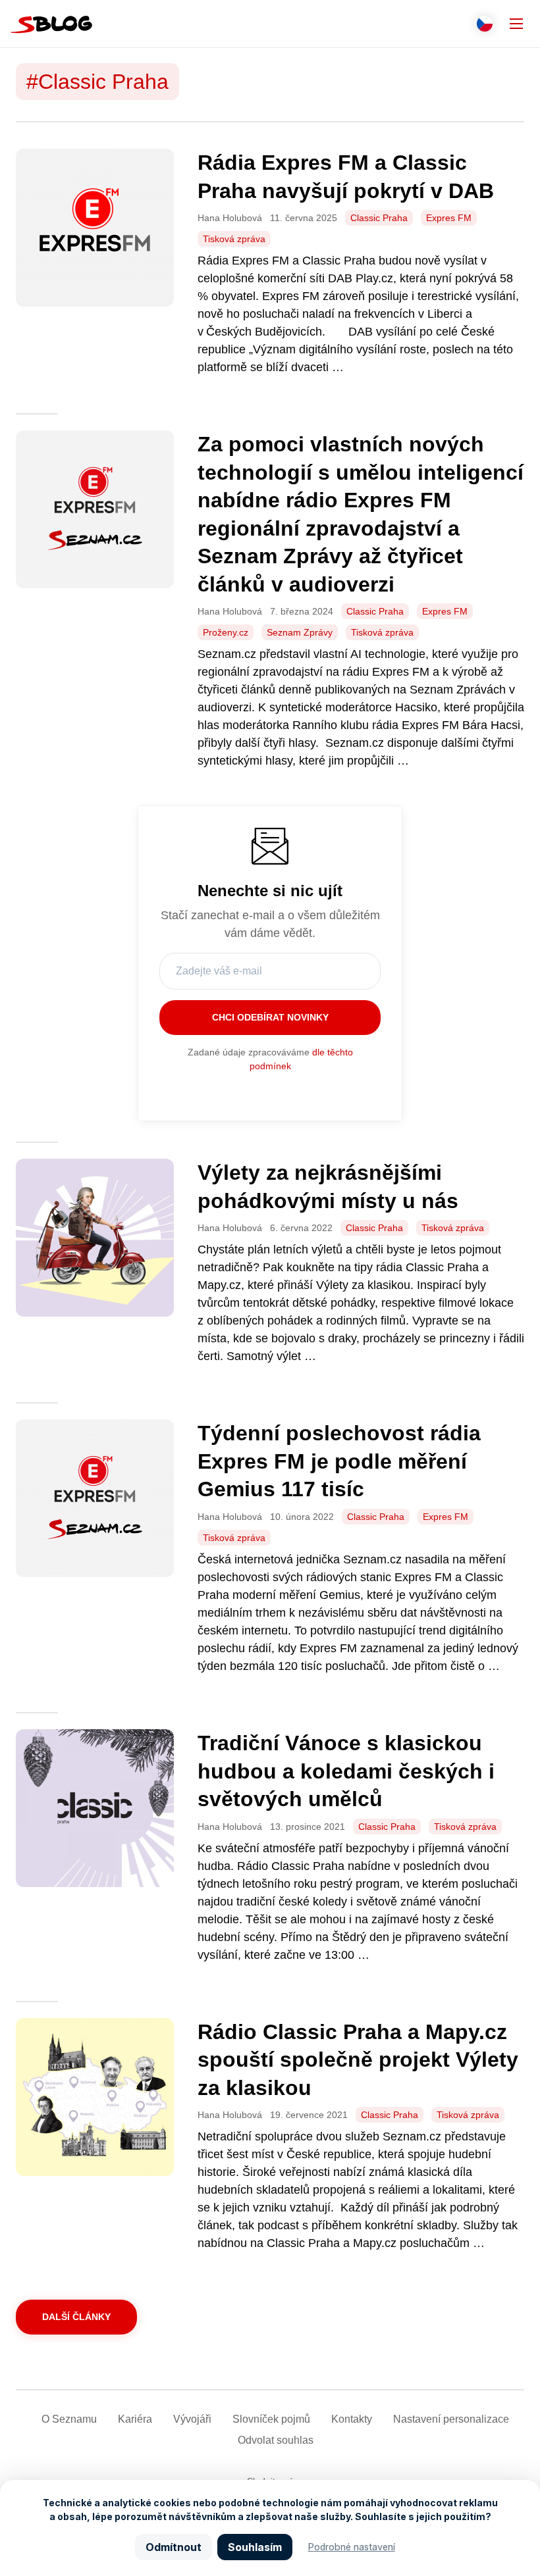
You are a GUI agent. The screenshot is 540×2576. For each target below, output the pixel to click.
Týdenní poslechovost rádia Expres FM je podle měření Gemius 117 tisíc (339, 1461)
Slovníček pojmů (271, 2419)
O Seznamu (69, 2419)
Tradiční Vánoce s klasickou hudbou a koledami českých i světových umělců (346, 1771)
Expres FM (449, 218)
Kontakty (352, 2419)
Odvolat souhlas (276, 2440)
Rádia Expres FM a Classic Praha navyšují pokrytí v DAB (349, 177)
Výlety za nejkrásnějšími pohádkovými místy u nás (328, 1187)
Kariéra (135, 2419)
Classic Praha (379, 218)
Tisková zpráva (234, 239)
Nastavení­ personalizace (451, 2419)
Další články (76, 2317)
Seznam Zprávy (300, 632)
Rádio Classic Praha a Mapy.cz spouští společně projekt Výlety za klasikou (358, 2060)
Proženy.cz (226, 632)
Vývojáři (192, 2419)
